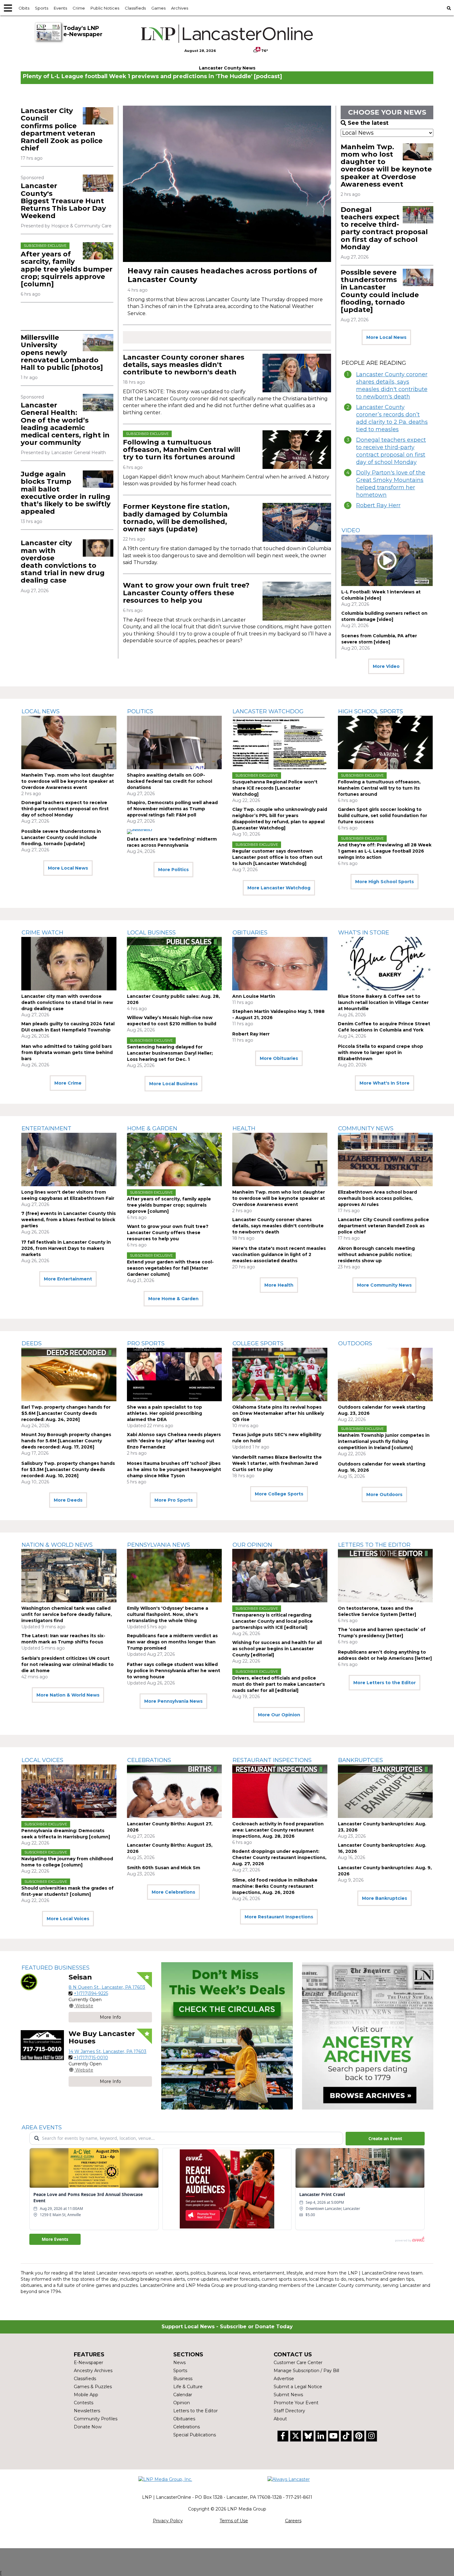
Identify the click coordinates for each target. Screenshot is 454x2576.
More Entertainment (68, 1279)
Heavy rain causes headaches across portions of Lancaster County (222, 275)
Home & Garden (152, 1128)
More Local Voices (68, 1919)
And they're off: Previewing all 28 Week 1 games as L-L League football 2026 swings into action (385, 851)
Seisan (80, 1977)
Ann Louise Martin (254, 996)
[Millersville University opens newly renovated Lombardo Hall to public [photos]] (98, 343)
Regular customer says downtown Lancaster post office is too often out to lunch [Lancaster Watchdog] (277, 857)
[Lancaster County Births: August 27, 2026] (174, 1791)
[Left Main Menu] (8, 8)
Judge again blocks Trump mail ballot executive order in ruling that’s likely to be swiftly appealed (66, 493)
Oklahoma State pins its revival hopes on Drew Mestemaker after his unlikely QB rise (278, 1413)
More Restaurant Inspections (279, 1917)
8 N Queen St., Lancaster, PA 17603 (107, 1987)
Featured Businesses (56, 1968)
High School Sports (371, 711)
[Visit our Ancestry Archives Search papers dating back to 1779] (368, 2036)
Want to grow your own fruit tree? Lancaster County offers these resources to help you (186, 593)
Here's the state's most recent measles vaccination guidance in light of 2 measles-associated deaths (279, 1254)
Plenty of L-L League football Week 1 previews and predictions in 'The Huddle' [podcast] (152, 76)
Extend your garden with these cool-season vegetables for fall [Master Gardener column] (170, 1268)
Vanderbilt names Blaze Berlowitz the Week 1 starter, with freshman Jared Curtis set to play (277, 1463)
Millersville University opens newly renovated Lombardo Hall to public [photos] (62, 352)
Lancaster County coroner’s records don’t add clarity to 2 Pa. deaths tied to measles (392, 418)
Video (351, 530)
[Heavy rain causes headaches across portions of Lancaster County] (227, 184)
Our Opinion (252, 1545)
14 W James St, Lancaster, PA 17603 (107, 2051)
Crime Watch (42, 933)
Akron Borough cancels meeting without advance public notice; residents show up (376, 1254)
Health (244, 1128)
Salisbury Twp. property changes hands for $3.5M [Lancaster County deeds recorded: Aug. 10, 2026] (68, 1469)
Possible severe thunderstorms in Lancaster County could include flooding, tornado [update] (380, 291)
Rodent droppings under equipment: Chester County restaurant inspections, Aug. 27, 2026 (279, 1857)
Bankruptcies (361, 1760)
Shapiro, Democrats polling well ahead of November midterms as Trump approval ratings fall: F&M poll (172, 809)
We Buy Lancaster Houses (102, 2037)
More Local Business (173, 1084)
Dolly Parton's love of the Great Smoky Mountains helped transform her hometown (391, 484)
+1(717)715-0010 (91, 2058)
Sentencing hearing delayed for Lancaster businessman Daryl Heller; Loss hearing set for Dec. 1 (170, 1053)
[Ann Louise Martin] (280, 964)
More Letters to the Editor (385, 1683)
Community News (366, 1128)
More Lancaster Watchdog (279, 888)
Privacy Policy (168, 2521)
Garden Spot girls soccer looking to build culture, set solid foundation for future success (383, 816)
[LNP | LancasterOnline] (227, 34)
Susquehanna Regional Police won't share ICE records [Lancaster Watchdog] (275, 788)
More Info (110, 2017)
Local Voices (42, 1760)
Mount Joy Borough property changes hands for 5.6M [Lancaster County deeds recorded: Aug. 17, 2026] (66, 1441)
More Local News (386, 337)
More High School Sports (385, 882)
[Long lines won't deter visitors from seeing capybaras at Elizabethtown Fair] (69, 1159)
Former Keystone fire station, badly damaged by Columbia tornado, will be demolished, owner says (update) (176, 518)
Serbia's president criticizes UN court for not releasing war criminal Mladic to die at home (67, 1664)
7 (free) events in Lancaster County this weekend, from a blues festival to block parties (69, 1220)
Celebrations (149, 1760)
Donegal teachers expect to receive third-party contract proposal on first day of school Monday (384, 228)
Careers (293, 2521)
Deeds (32, 1343)
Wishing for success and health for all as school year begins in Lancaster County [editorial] (277, 1649)
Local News (41, 711)
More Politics (173, 870)
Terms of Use (234, 2521)
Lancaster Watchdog (268, 711)
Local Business (151, 933)
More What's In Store (385, 1083)
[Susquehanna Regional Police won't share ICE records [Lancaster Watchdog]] (280, 742)
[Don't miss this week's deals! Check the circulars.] (227, 2036)
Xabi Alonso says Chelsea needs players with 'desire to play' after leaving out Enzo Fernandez (174, 1441)
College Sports (258, 1343)
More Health (279, 1285)
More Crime (68, 1083)
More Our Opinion (279, 1715)
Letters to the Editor (374, 1545)
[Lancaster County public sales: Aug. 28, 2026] (174, 964)
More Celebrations (173, 1892)
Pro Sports (146, 1343)
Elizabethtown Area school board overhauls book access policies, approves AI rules (377, 1198)
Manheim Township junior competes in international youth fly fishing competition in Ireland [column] (384, 1441)
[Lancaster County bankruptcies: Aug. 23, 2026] (385, 1791)
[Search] (449, 8)
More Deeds (68, 1500)
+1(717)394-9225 (91, 1993)
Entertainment (46, 1128)
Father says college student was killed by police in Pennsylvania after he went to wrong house (174, 1671)
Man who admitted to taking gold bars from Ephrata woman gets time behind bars (67, 1052)
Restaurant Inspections (272, 1760)
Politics (140, 711)
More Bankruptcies (385, 1898)
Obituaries (250, 933)
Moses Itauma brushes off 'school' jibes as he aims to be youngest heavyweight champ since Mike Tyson (174, 1469)
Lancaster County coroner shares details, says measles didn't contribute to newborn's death (184, 365)
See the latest (368, 123)
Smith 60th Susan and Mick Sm (164, 1868)
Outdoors (355, 1343)
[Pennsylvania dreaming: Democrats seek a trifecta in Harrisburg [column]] (69, 1791)
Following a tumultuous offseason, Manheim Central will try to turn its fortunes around (182, 450)
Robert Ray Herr (378, 505)
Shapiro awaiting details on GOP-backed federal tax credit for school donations (170, 781)
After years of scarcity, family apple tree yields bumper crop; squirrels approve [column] (67, 269)
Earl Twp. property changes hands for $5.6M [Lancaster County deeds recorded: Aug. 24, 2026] (66, 1413)
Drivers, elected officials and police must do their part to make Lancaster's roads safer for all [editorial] (279, 1684)
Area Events (42, 2127)
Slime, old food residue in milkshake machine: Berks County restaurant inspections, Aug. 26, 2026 (275, 1886)
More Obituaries (279, 1058)
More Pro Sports (174, 1500)
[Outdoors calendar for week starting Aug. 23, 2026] (385, 1374)
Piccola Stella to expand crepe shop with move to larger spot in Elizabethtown (380, 1052)
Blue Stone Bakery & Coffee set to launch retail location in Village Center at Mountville (383, 1002)
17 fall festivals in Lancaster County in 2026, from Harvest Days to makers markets (66, 1248)
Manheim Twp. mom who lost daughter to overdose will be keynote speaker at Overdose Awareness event (386, 166)
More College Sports (279, 1494)
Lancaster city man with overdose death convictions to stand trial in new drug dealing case (63, 562)
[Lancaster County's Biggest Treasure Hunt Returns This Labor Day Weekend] (98, 183)
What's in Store (364, 933)
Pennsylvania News (159, 1545)
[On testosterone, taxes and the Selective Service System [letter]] (385, 1576)
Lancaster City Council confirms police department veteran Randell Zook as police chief (62, 129)
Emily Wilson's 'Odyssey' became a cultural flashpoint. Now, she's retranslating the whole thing (168, 1614)
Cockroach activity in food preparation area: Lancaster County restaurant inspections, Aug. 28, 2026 (278, 1830)
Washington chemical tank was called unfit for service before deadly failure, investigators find (67, 1614)
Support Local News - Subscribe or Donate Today (227, 2327)
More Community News (384, 1285)
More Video (386, 666)
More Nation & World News (68, 1695)
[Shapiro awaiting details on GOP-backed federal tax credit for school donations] (174, 742)
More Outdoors (384, 1495)
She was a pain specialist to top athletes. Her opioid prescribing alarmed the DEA (164, 1413)
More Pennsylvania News (173, 1701)
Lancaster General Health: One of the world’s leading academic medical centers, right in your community (65, 424)
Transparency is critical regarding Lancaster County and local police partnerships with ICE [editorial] (273, 1621)
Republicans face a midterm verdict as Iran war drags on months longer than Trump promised (172, 1642)
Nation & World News (57, 1545)
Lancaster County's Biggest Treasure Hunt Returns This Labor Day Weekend (63, 201)
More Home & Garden (173, 1299)
